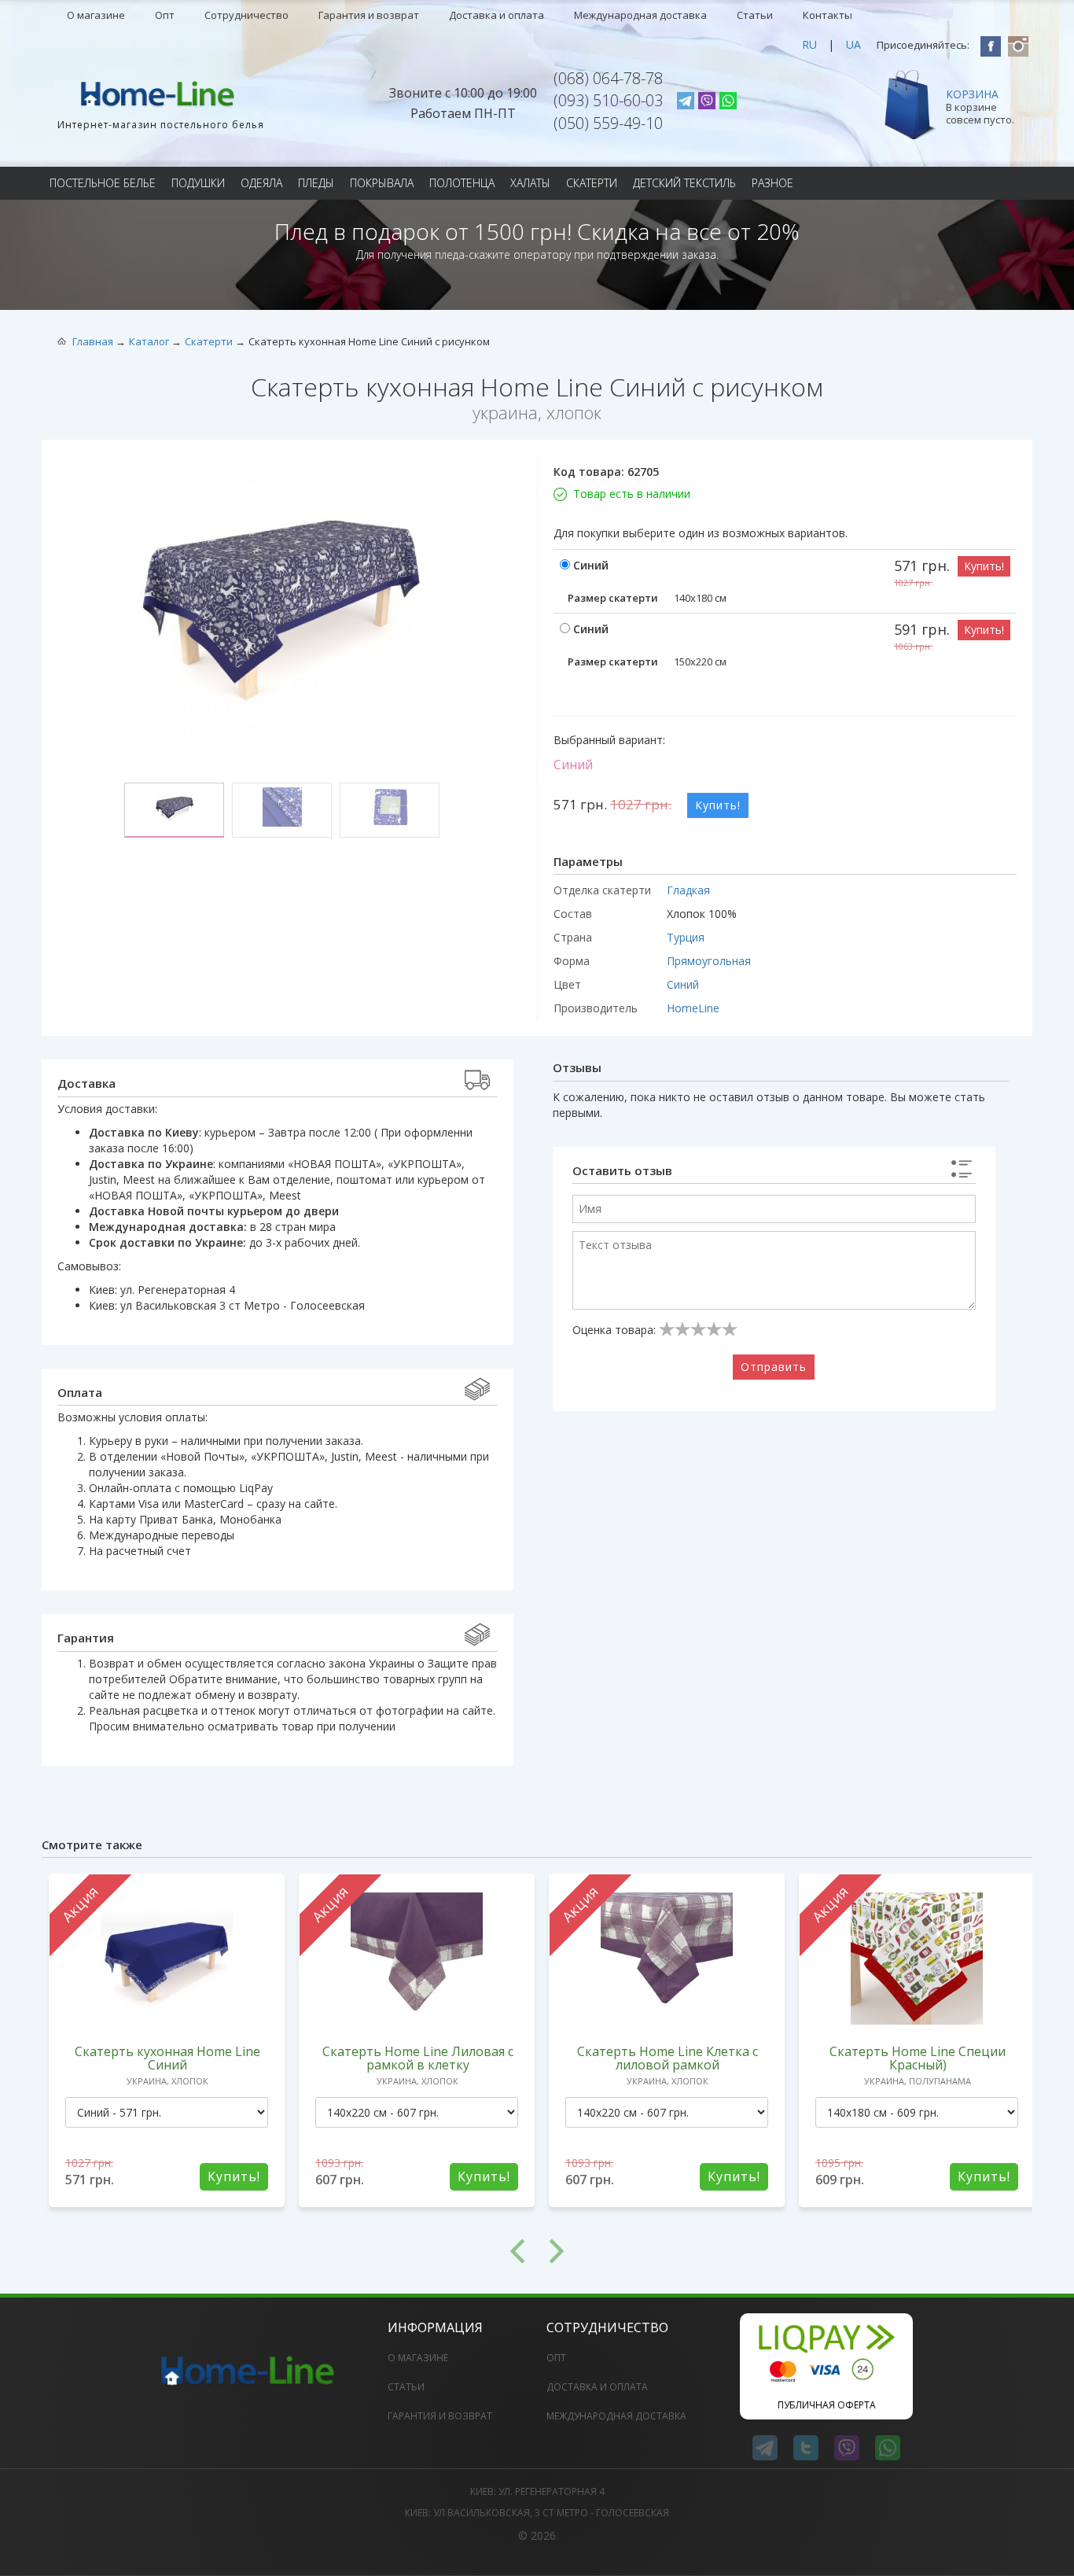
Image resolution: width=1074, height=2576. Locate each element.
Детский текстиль (684, 183)
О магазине (96, 15)
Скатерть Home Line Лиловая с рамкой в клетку (418, 2058)
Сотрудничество (246, 15)
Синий (683, 984)
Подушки (198, 183)
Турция (686, 937)
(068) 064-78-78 (608, 78)
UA (853, 44)
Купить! (984, 566)
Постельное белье (103, 183)
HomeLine (693, 1008)
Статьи (755, 15)
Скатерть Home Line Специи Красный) (918, 2058)
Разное (772, 183)
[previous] (289, 2251)
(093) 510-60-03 (608, 100)
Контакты (828, 15)
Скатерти (592, 183)
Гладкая (688, 890)
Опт (165, 15)
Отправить (774, 1367)
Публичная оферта (827, 2405)
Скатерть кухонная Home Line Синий (167, 2058)
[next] (785, 2251)
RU (809, 44)
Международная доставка (640, 15)
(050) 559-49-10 (608, 123)
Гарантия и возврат (369, 15)
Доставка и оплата (497, 15)
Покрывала (382, 183)
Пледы (316, 183)
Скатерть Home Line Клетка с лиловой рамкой (668, 2058)
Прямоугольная (709, 961)
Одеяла (261, 183)
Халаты (530, 183)
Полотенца (462, 183)
